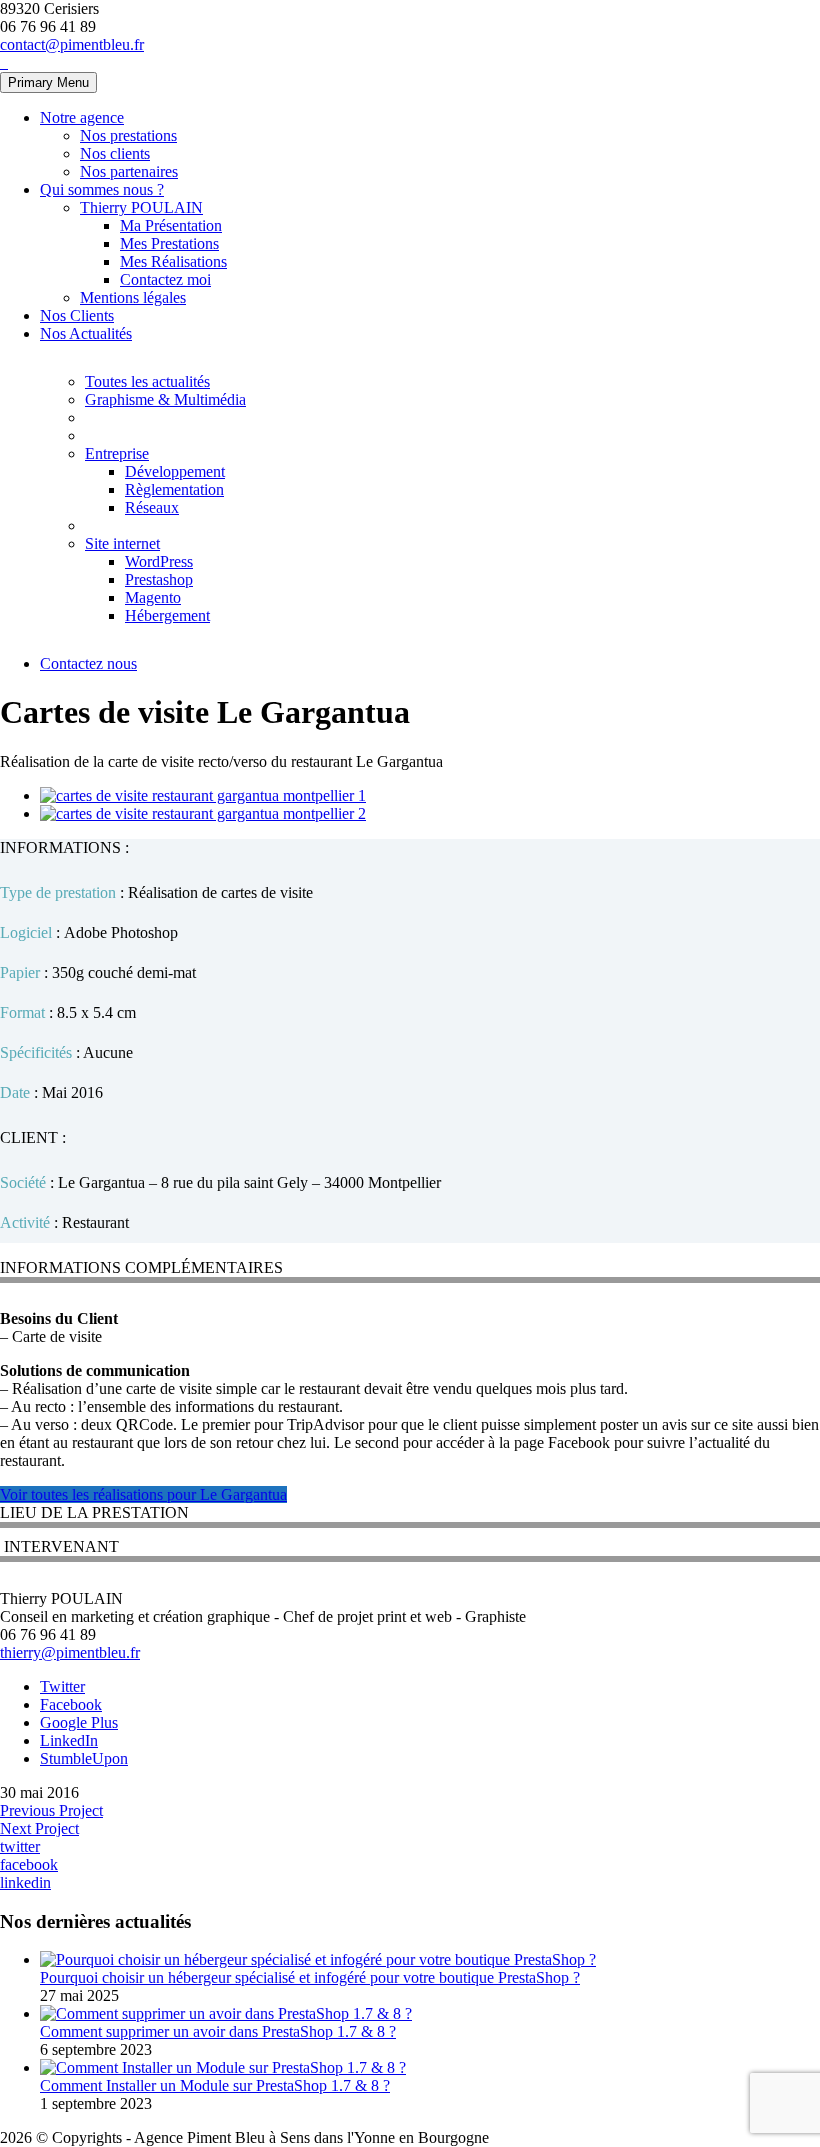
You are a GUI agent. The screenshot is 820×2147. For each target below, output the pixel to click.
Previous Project (51, 1810)
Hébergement (167, 615)
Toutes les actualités (147, 381)
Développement (175, 471)
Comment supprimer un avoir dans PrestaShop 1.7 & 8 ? (218, 2031)
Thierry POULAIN (141, 207)
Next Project (39, 1828)
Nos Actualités (86, 333)
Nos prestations (128, 135)
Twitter (62, 1686)
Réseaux (152, 507)
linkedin (25, 1882)
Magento (153, 597)
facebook (29, 1864)
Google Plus (79, 1722)
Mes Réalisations (173, 261)
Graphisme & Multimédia (165, 399)
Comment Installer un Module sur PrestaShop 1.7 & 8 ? (215, 2085)
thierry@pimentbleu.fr (70, 1652)
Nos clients (115, 153)
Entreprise (117, 453)
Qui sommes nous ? (102, 189)
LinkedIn (69, 1740)
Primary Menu (48, 82)
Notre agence (82, 117)
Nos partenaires (129, 171)
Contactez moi (165, 279)
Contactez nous (88, 663)
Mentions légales (133, 297)
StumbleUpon (84, 1758)
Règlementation (174, 489)
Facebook (71, 1704)
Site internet (122, 543)
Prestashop (159, 579)
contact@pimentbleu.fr (72, 44)
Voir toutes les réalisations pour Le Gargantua (143, 1494)
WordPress (159, 561)
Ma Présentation (171, 225)
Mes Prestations (169, 243)
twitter (20, 1846)
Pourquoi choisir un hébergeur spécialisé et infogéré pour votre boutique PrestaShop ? (310, 1977)
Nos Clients (77, 315)
